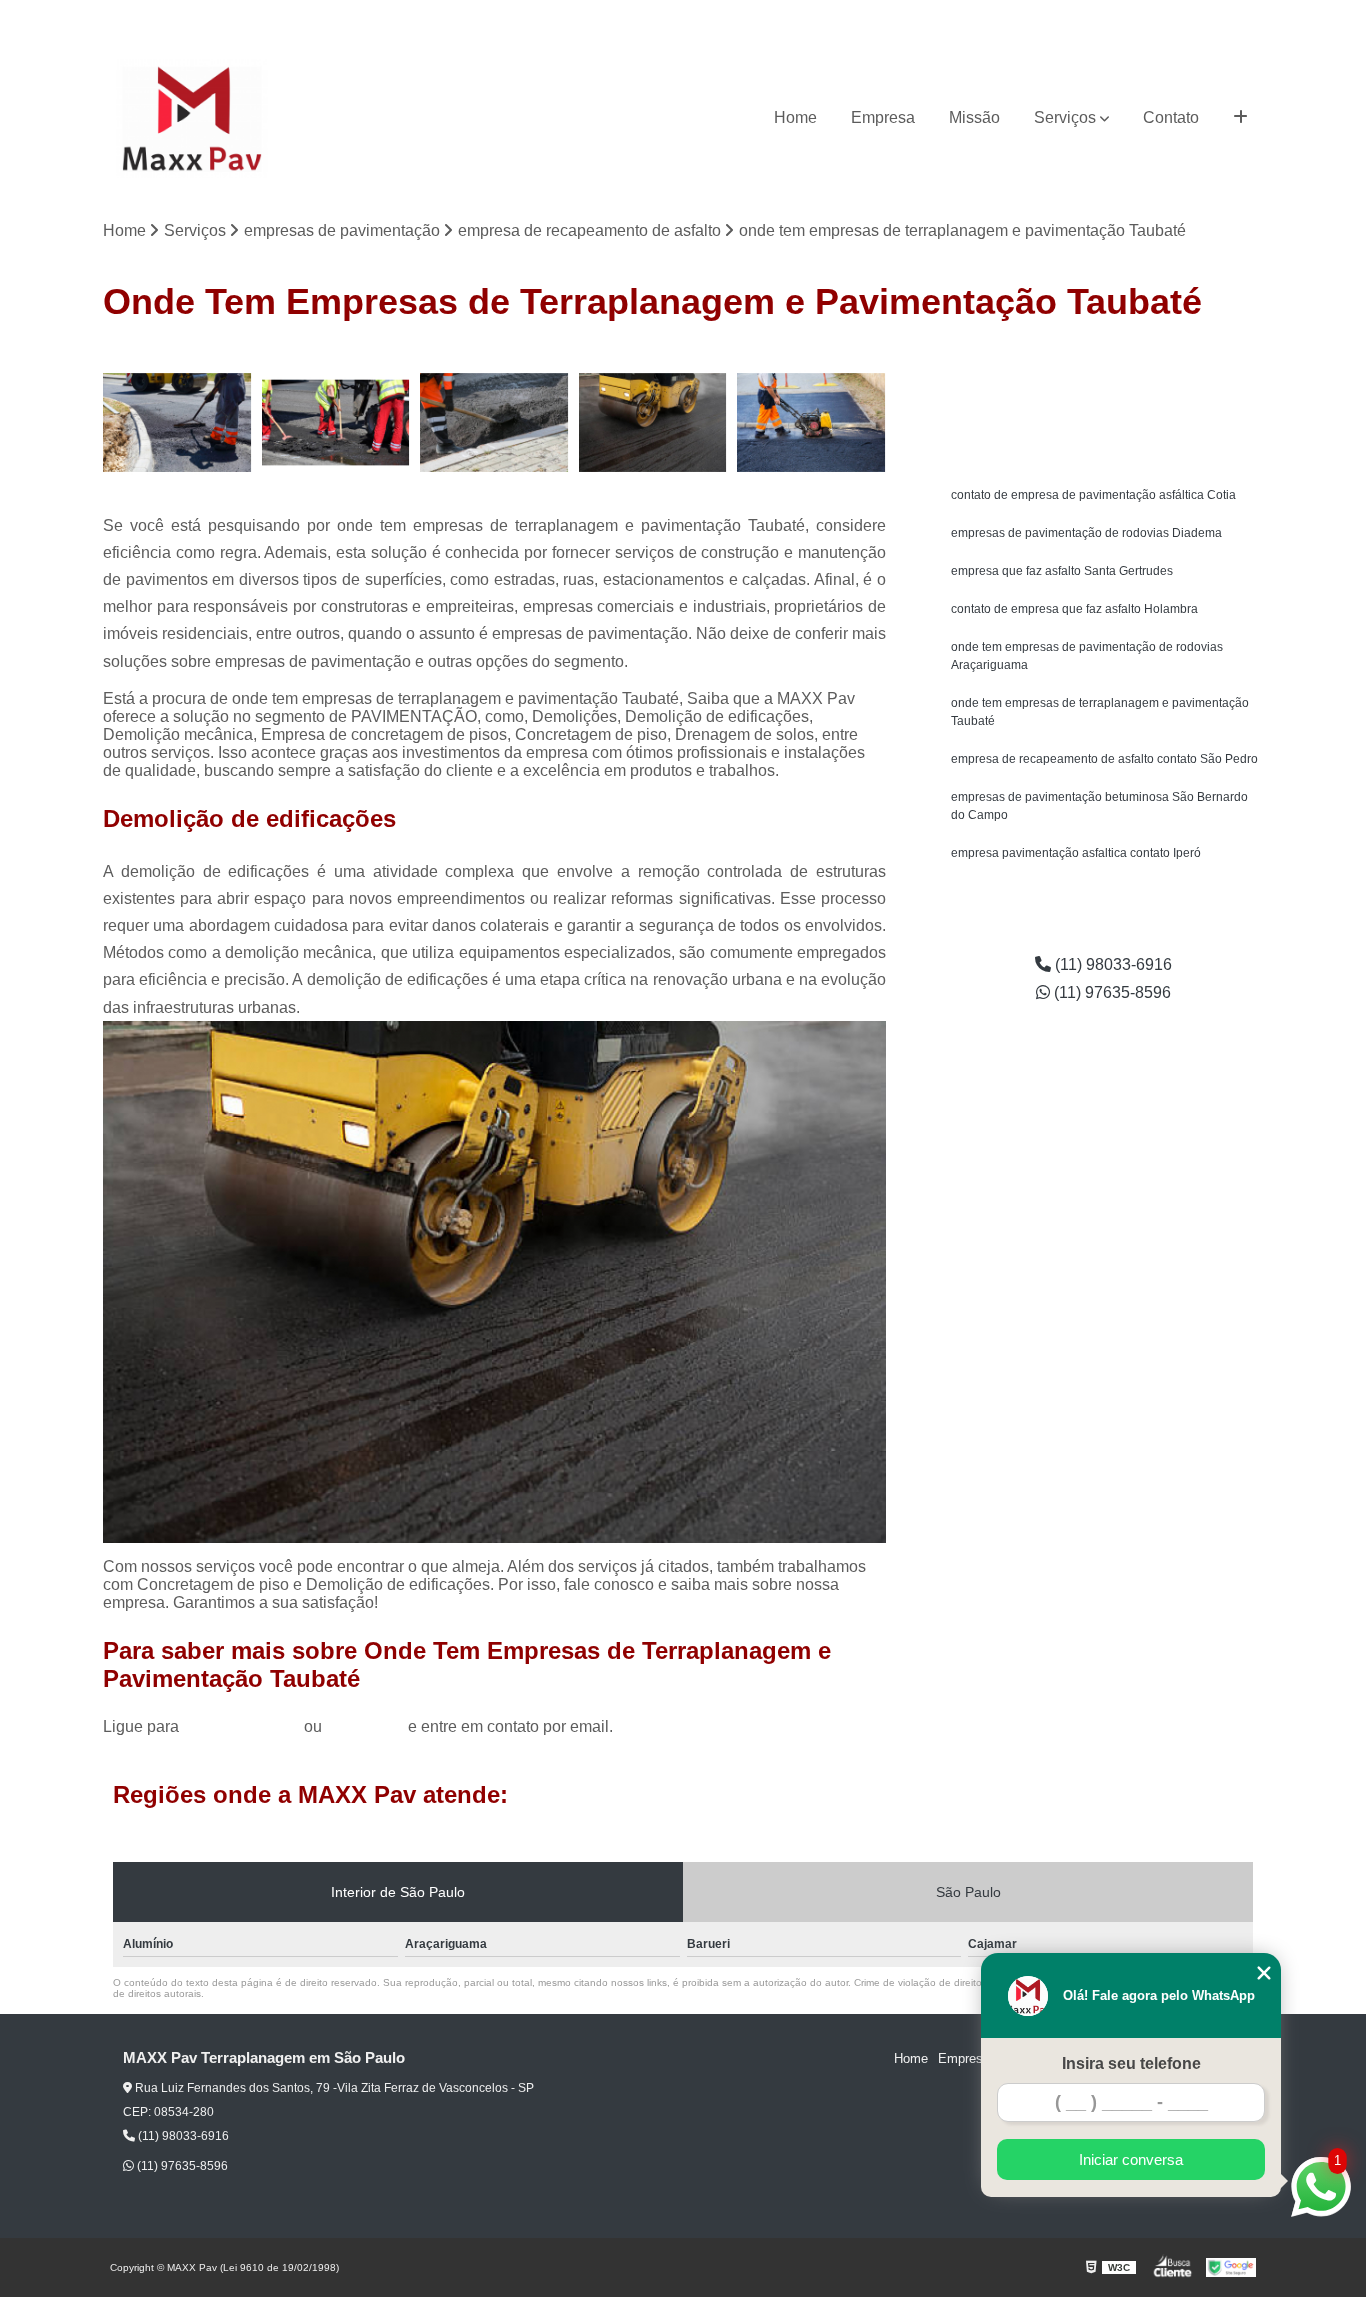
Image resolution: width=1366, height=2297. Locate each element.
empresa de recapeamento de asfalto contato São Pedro (1104, 759)
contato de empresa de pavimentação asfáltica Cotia (1093, 495)
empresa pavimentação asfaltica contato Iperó (1076, 853)
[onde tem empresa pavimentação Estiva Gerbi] (494, 422)
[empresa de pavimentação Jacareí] (336, 422)
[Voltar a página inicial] (192, 118)
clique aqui (365, 1726)
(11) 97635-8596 (1215, 15)
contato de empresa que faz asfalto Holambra (1074, 609)
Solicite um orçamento (1103, 366)
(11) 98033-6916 (1098, 15)
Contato (1171, 117)
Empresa (883, 117)
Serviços (1065, 117)
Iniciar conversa (1131, 2159)
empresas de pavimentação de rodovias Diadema (1086, 533)
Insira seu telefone (1131, 2063)
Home (795, 117)
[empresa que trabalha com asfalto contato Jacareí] (811, 422)
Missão (974, 117)
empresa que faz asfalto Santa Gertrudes (1062, 571)
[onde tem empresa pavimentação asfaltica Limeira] (177, 422)
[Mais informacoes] (1240, 118)
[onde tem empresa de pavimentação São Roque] (653, 422)
